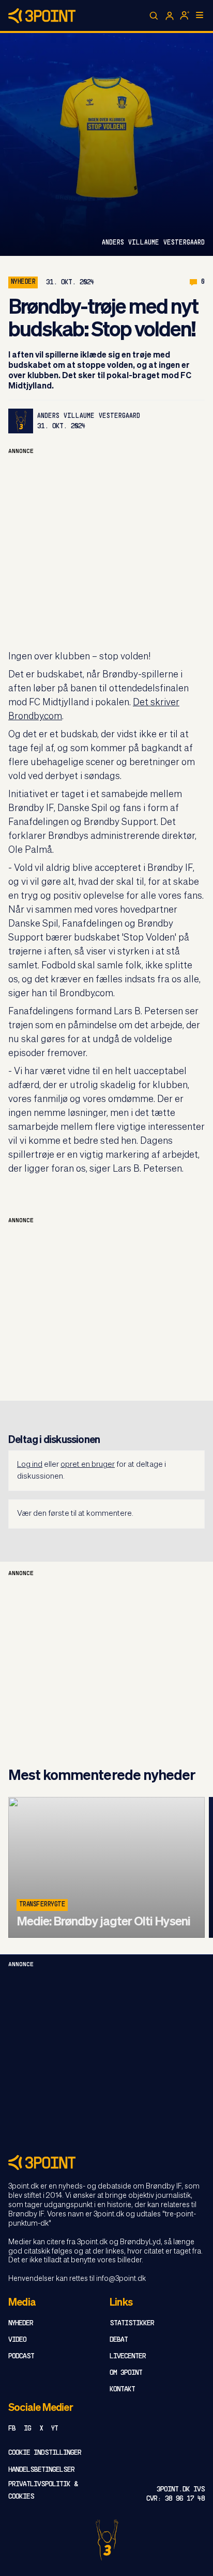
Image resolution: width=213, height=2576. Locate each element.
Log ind (30, 1464)
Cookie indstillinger (45, 2453)
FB (12, 2429)
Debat (119, 2340)
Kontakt (122, 2389)
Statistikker (132, 2323)
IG (27, 2429)
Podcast (21, 2356)
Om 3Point (126, 2373)
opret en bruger (88, 1464)
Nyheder (23, 282)
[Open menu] (200, 15)
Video (17, 2340)
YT (55, 2429)
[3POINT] (106, 2162)
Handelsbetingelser (41, 2470)
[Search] (154, 16)
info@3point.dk (121, 2279)
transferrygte (42, 1905)
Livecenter (128, 2356)
